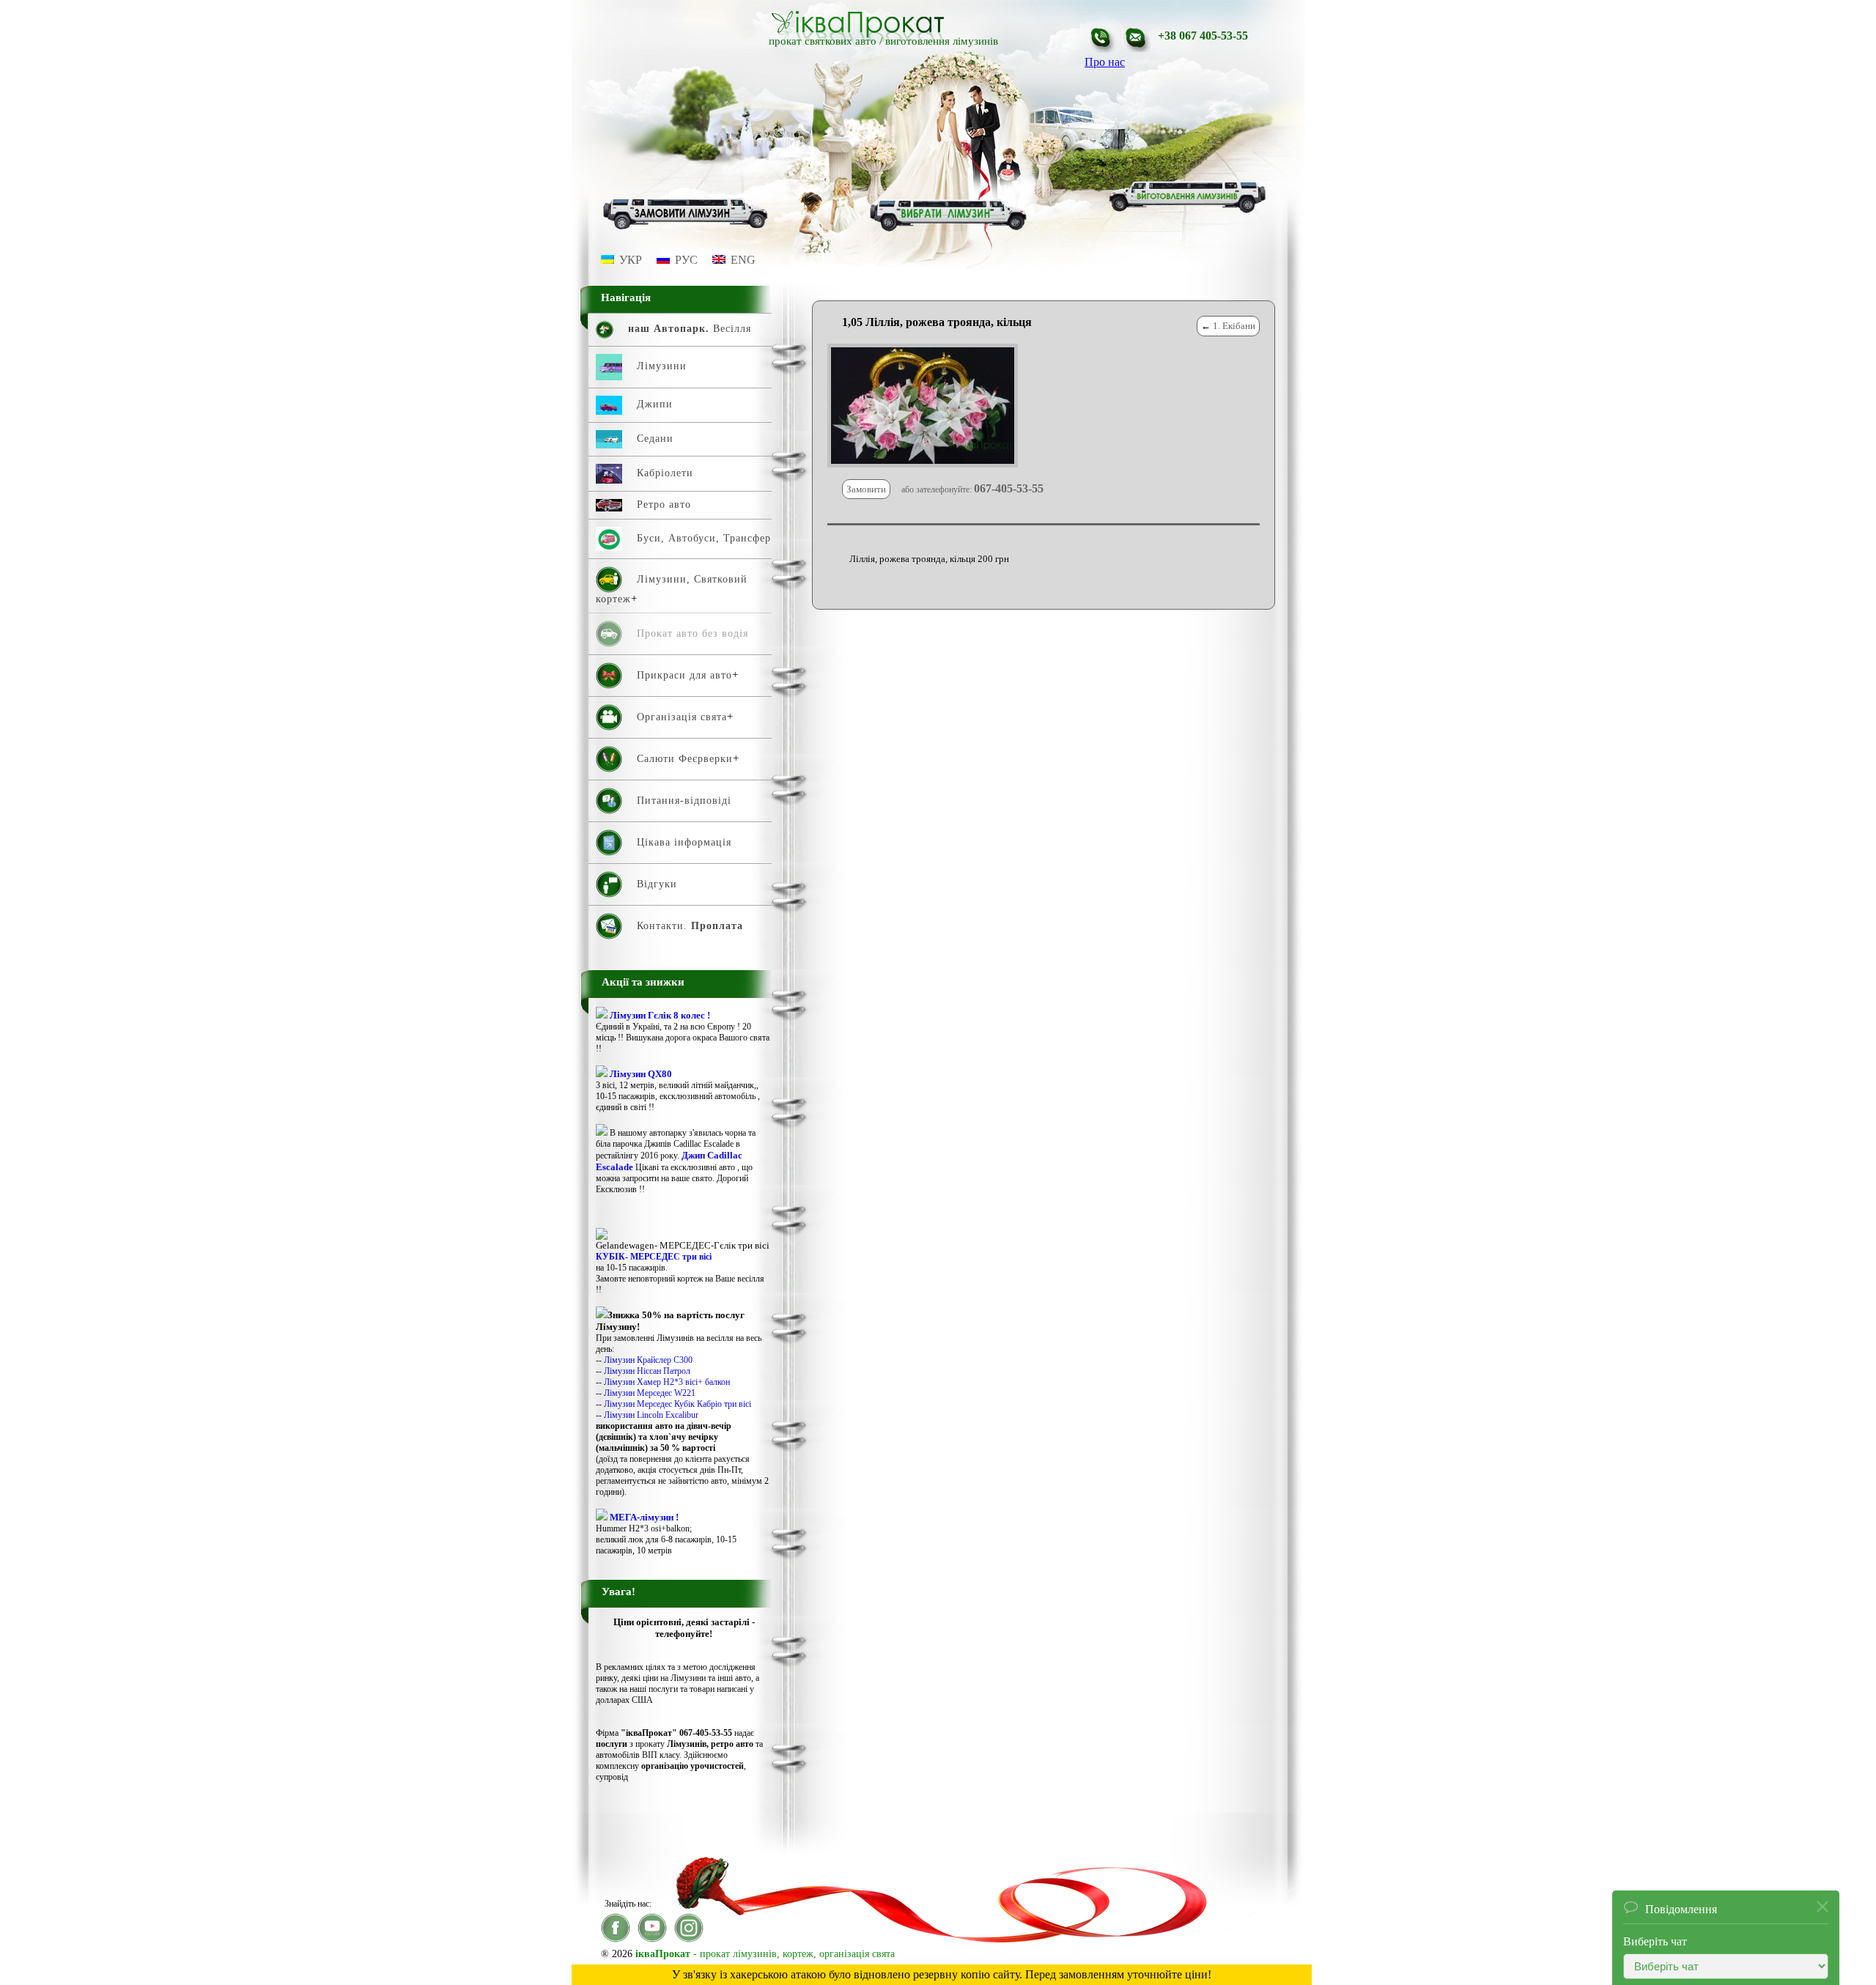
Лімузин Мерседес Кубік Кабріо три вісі (677, 1404)
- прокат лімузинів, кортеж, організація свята (765, 1954)
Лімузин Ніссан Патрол (647, 1371)
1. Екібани (1234, 326)
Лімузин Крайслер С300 (648, 1360)
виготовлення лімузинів (942, 41)
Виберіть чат (1655, 1929)
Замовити (866, 489)
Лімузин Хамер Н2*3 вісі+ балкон (667, 1382)
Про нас (1105, 62)
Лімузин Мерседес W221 (650, 1393)
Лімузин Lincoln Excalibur (651, 1415)
